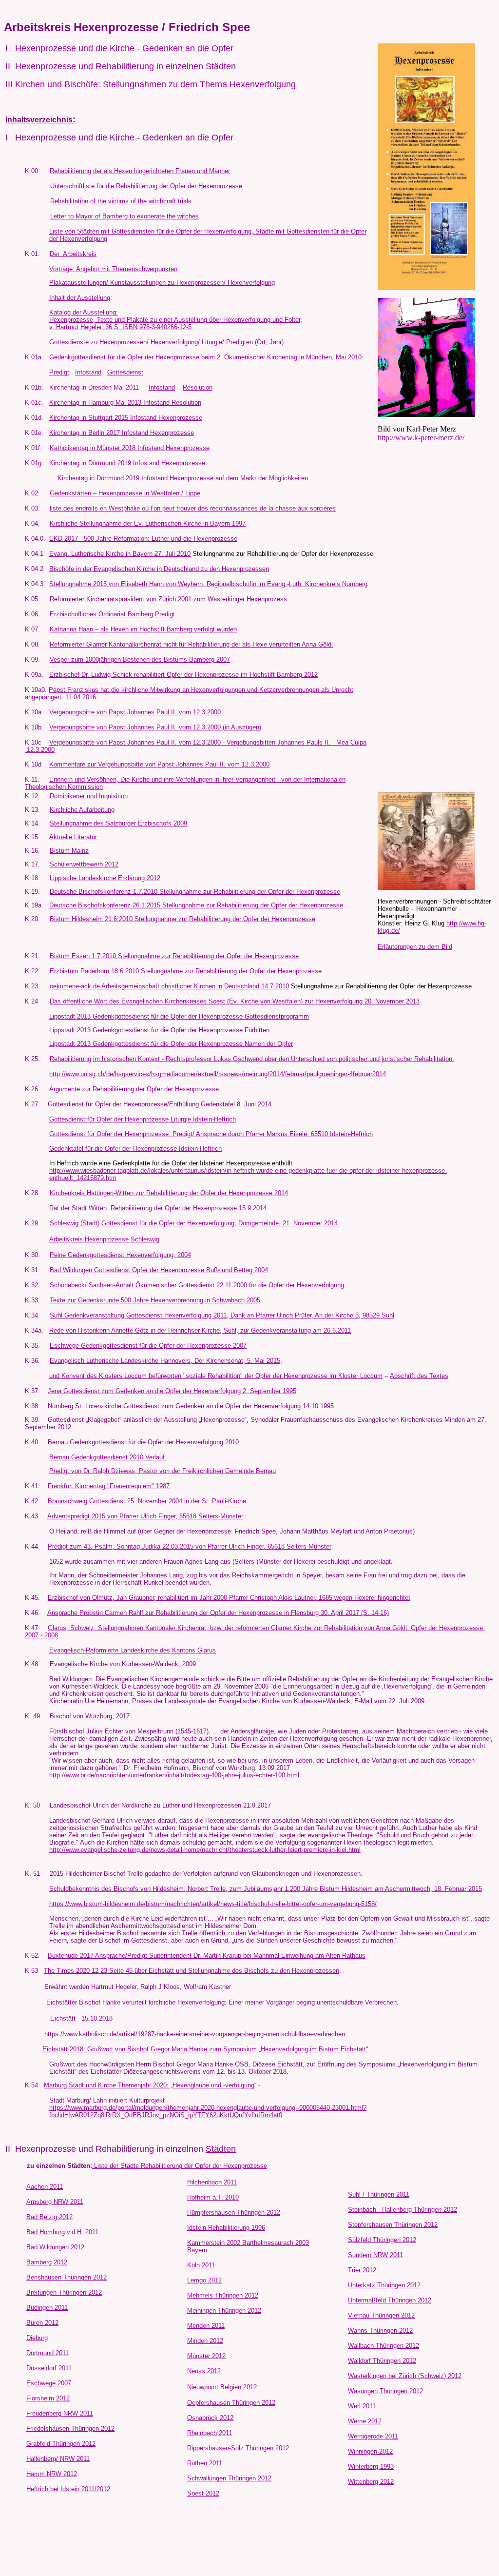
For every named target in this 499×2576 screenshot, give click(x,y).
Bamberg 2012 (47, 2262)
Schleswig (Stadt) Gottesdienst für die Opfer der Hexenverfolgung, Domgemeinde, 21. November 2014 (194, 1223)
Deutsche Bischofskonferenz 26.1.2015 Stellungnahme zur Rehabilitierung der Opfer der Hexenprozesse (196, 905)
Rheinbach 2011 (210, 2433)
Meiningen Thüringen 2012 (224, 2311)
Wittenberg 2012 (371, 2482)
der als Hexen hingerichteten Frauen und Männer (162, 171)
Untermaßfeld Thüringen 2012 (390, 2300)
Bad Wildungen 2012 (55, 2247)
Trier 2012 (362, 2270)
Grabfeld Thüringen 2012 (61, 2444)
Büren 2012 (42, 2323)
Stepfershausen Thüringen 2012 (393, 2225)
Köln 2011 (201, 2265)
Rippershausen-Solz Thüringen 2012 (238, 2448)
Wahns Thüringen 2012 (380, 2330)
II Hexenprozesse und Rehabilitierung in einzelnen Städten (121, 66)
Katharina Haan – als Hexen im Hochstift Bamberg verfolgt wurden (143, 629)
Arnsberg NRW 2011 (55, 2202)
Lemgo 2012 (204, 2280)
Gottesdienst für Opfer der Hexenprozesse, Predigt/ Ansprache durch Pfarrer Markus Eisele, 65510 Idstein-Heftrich (211, 1134)
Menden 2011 (206, 2326)
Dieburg (37, 2338)
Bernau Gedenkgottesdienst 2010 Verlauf (108, 1457)
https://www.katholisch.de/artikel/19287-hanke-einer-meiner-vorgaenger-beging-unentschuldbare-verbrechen (195, 2034)
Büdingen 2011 (47, 2308)
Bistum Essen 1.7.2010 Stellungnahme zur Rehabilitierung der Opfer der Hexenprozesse (174, 956)
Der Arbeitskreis (73, 254)
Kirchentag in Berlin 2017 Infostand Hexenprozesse (122, 433)
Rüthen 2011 (205, 2463)
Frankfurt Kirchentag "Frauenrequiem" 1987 (109, 1486)
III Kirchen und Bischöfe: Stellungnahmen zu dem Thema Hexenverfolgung (151, 84)
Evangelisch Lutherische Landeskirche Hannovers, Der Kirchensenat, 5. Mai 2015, (166, 1361)
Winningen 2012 (370, 2451)
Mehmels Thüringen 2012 (223, 2295)
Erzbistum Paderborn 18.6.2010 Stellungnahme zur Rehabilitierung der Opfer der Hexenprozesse (186, 971)
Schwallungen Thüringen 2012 (229, 2478)
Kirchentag (65, 463)
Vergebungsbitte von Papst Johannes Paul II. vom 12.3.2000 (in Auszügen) (155, 727)
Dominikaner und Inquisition (89, 796)
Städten (221, 2149)
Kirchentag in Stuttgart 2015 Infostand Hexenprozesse (126, 418)
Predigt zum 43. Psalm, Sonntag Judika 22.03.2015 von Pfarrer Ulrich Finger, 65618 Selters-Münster (190, 1546)
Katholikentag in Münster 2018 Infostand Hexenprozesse (130, 448)
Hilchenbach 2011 (212, 2182)
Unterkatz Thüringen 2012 (384, 2285)
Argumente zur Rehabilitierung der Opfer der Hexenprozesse (134, 1089)
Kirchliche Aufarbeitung (82, 810)
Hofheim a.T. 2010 (213, 2197)
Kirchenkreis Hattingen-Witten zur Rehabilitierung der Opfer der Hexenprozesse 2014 (169, 1193)
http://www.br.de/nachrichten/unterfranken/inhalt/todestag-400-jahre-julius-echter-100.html (174, 1775)
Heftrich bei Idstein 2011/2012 (68, 2489)
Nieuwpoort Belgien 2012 (222, 2387)
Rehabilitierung (70, 171)
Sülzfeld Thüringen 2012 (382, 2240)
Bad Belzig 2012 (49, 2217)
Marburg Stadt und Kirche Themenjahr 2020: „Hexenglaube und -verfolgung (149, 2085)
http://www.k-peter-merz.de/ (421, 438)
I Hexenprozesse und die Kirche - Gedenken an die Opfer (119, 48)
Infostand (88, 372)
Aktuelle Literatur (73, 837)
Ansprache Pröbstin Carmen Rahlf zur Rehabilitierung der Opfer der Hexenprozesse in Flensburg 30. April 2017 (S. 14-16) (218, 1613)
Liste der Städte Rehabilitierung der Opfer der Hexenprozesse (181, 2166)
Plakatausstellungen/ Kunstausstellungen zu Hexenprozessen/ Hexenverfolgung (162, 283)
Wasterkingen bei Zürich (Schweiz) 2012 (405, 2376)
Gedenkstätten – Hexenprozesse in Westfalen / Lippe (125, 493)
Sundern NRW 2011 (375, 2255)
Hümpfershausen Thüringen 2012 (234, 2212)
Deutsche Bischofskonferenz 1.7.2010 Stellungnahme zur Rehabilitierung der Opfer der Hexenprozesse (195, 892)
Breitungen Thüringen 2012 (64, 2292)
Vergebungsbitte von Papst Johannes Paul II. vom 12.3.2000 (135, 712)
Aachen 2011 (45, 2187)
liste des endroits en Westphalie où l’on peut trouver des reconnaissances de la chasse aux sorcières (193, 508)
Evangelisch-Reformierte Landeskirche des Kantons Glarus (133, 1650)
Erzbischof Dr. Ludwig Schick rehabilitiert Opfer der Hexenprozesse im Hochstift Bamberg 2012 (183, 675)
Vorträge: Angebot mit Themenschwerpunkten (113, 269)
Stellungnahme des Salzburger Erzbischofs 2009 (118, 823)
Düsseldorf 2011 (49, 2368)
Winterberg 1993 (371, 2467)
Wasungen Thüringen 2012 (385, 2391)
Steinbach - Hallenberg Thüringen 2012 (403, 2210)
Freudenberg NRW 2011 (60, 2413)
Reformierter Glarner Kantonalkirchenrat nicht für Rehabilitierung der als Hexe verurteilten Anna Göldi (191, 644)
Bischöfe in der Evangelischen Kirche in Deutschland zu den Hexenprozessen (159, 569)
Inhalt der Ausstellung (80, 298)
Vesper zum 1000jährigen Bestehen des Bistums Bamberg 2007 (140, 659)
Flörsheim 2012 (48, 2398)
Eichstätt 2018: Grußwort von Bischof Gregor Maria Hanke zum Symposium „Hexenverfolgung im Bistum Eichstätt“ (205, 2049)
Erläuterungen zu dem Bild (415, 947)
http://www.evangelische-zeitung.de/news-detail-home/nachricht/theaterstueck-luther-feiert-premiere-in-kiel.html (205, 1850)
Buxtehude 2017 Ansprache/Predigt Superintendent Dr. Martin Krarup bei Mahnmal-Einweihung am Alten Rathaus (207, 1956)
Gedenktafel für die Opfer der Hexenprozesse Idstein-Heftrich (135, 1149)
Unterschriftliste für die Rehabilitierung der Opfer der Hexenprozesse (146, 186)
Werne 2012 (365, 2421)
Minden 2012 (205, 2341)
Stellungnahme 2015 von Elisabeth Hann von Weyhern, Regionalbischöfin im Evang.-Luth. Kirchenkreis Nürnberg (208, 584)
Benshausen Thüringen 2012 (67, 2277)
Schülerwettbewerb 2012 (84, 864)
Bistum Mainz (69, 851)
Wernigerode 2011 (373, 2436)
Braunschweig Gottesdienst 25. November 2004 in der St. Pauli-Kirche (147, 1501)
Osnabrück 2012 (210, 2418)
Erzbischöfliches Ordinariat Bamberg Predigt (112, 614)
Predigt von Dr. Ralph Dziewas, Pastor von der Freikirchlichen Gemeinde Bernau (163, 1471)
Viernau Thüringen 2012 (381, 2315)
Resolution (198, 387)
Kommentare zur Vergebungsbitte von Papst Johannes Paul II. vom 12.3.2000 (159, 764)
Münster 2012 (206, 2356)
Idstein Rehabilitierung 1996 (226, 2228)
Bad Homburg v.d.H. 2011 (62, 2232)
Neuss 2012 (204, 2371)
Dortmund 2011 (48, 2353)
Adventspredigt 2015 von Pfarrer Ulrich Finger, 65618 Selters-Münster (145, 1516)
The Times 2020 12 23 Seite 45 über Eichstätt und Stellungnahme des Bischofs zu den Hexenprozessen (192, 1971)
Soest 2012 (203, 2493)
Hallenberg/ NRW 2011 (58, 2459)
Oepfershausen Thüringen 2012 (231, 2403)
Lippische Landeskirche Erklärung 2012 (105, 878)
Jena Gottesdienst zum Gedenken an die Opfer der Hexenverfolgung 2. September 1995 (172, 1391)
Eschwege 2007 (49, 2383)
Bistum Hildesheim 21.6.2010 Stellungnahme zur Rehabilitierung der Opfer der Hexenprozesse (182, 919)
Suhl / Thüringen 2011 (379, 2194)
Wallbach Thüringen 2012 (384, 2346)
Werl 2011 (362, 2406)
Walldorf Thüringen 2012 (382, 2361)
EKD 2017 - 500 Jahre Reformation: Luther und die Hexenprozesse (143, 539)
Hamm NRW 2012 (52, 2474)
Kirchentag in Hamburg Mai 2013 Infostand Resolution (125, 403)
